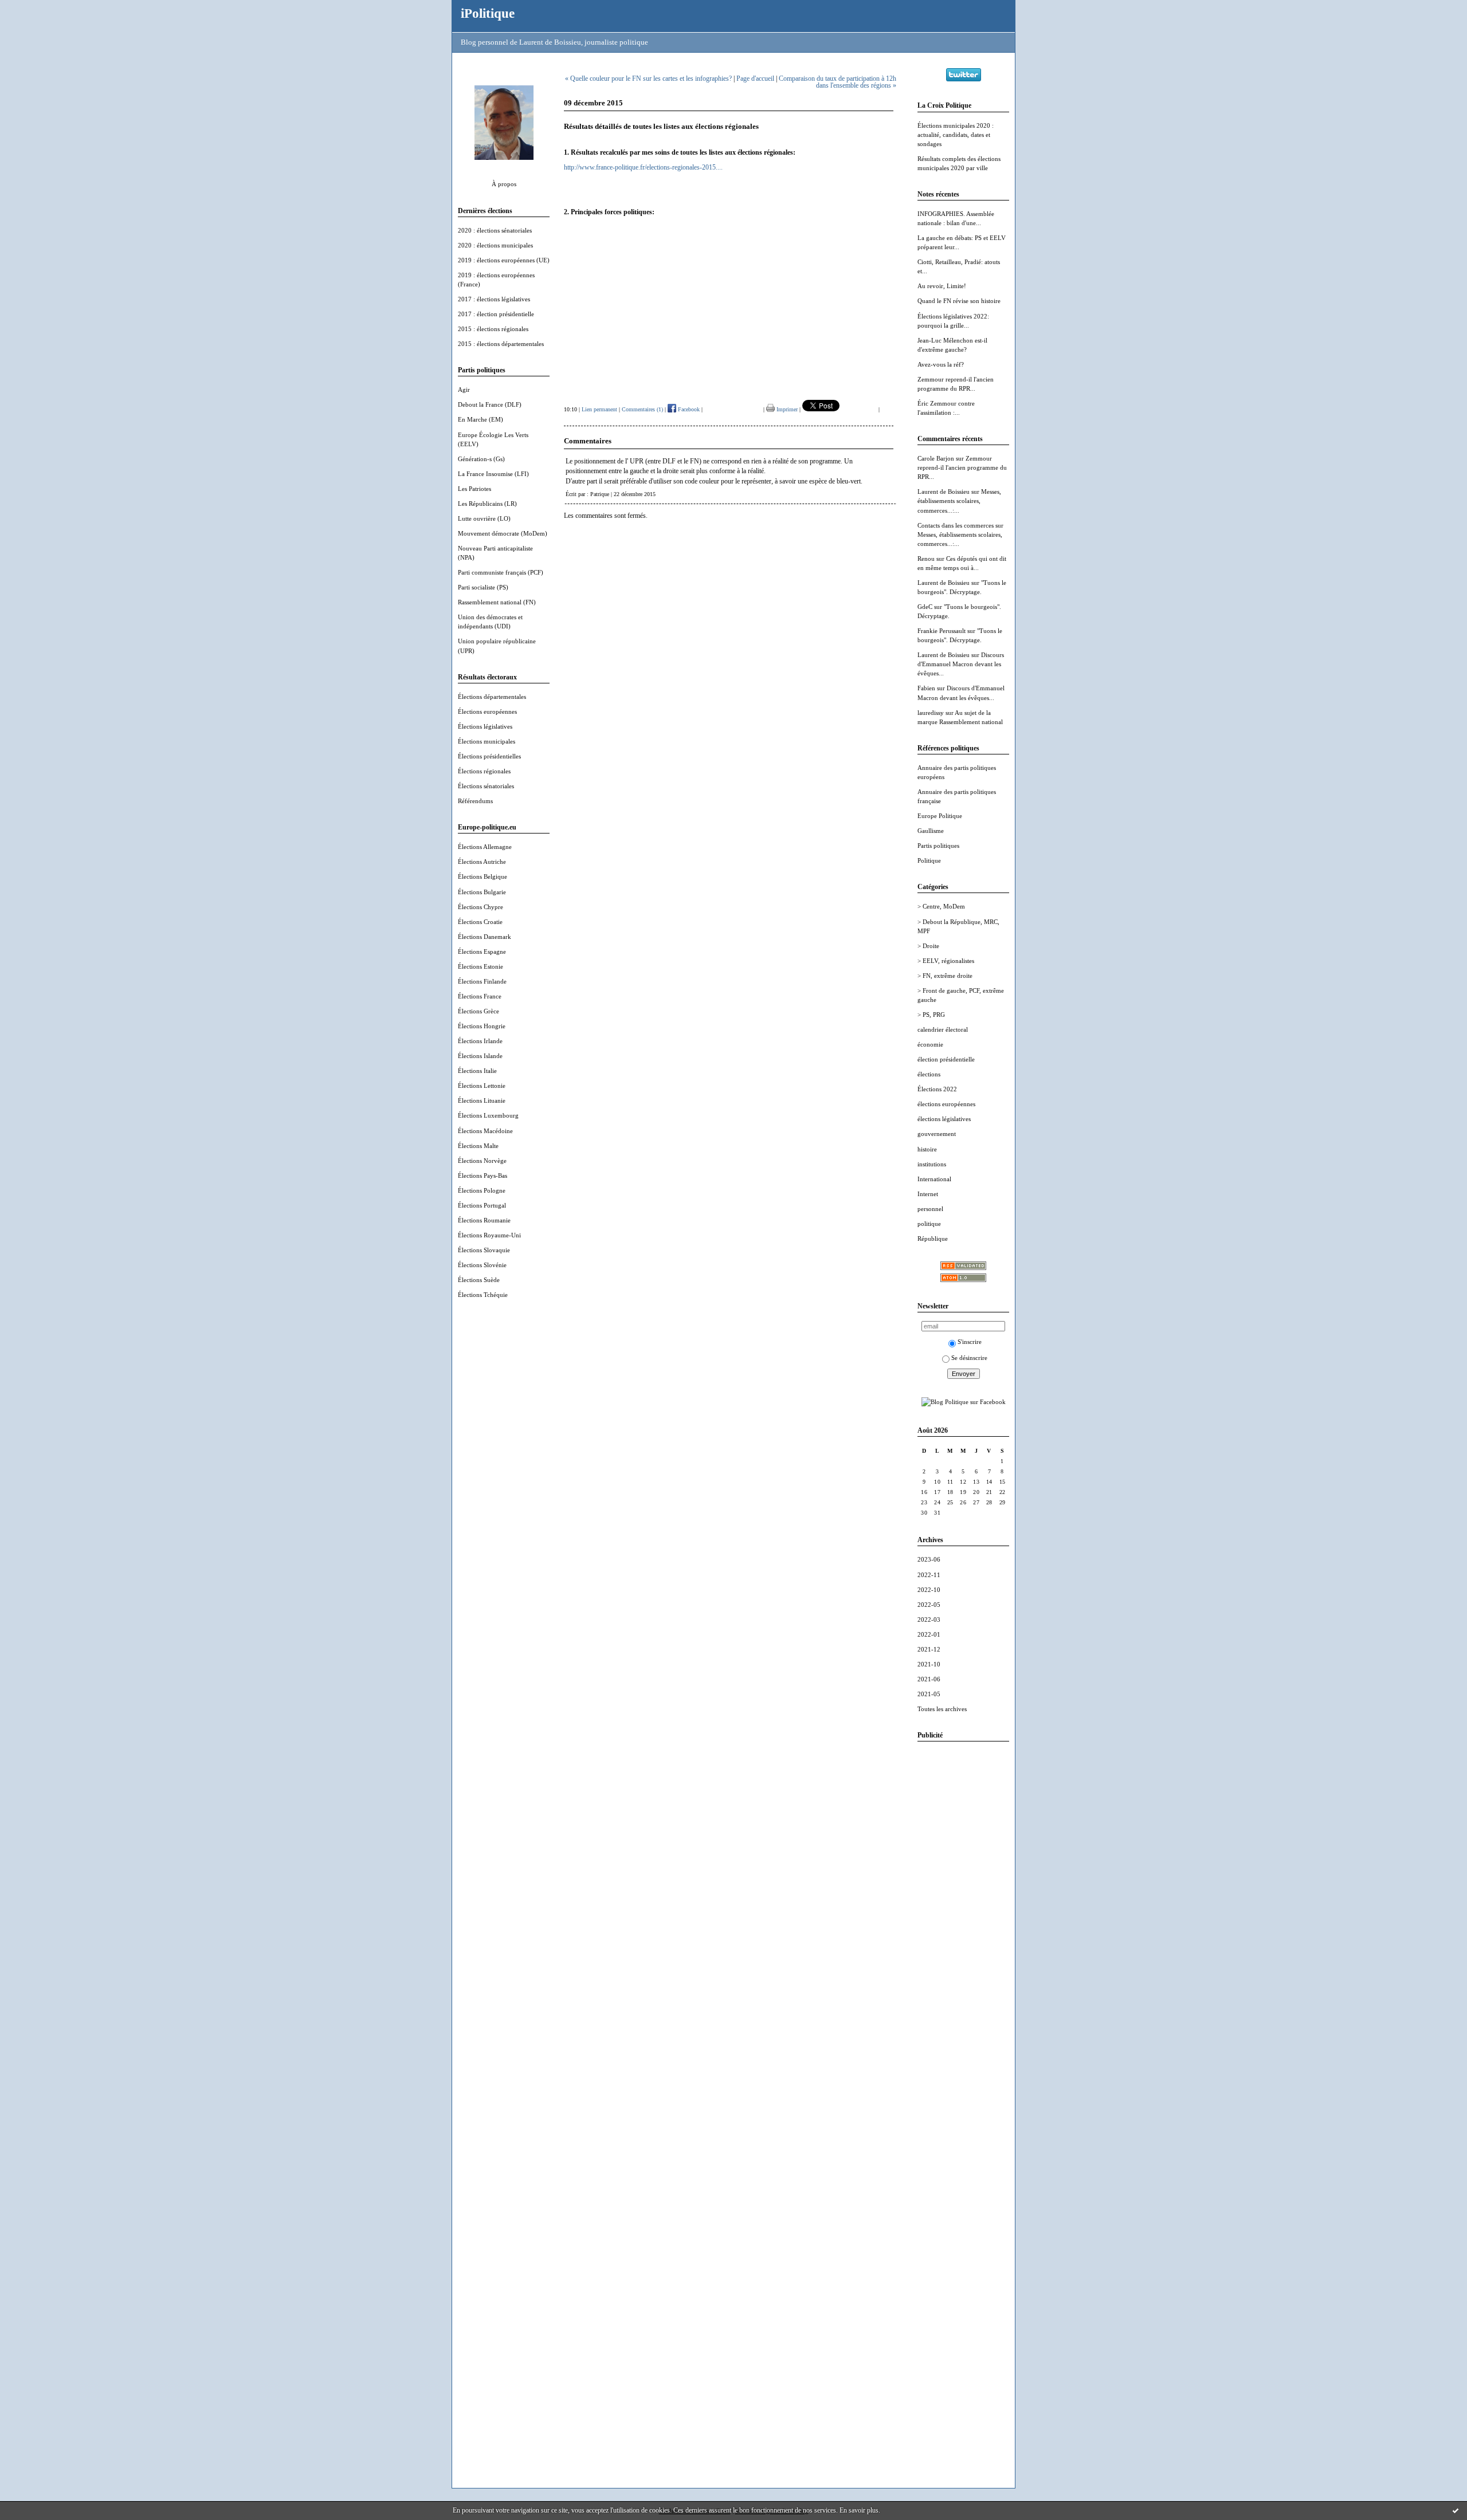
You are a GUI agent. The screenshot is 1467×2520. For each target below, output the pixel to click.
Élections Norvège (482, 1161)
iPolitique (488, 13)
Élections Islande (480, 1056)
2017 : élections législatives (494, 299)
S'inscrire (970, 1342)
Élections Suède (479, 1280)
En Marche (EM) (480, 419)
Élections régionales (484, 771)
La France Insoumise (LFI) (493, 474)
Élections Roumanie (484, 1220)
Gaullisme (931, 831)
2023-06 (929, 1559)
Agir (464, 390)
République (933, 1239)
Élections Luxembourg (488, 1115)
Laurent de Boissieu (944, 492)
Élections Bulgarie (482, 892)
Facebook (688, 409)
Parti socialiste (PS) (483, 587)
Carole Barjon (936, 458)
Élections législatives (485, 726)
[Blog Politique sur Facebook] (964, 1402)
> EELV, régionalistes (946, 961)
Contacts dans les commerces (956, 525)
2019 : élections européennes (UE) (504, 260)
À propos (504, 184)
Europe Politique (940, 816)
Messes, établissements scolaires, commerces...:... (959, 501)
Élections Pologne (482, 1190)
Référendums (475, 801)
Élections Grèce (478, 1011)
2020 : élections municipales (495, 245)
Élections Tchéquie (483, 1295)
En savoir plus (859, 2510)
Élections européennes (487, 711)
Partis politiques (938, 846)
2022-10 (929, 1590)
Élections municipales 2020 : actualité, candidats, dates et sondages (956, 135)
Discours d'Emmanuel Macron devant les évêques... (961, 664)
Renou (926, 559)
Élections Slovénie (482, 1265)
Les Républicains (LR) (487, 504)
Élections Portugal (482, 1205)
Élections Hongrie (482, 1026)
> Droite (928, 946)
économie (930, 1044)
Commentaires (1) (642, 409)
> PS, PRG (931, 1015)
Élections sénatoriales (486, 786)
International (934, 1179)
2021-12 (929, 1649)
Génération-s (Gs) (481, 459)
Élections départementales (492, 697)
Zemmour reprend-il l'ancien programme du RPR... (962, 467)
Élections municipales (487, 741)
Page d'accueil (755, 78)
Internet (928, 1194)
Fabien (926, 688)
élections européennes (946, 1104)
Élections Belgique (483, 876)
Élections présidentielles (489, 756)
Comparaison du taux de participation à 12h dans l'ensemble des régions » (838, 82)
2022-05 (929, 1605)
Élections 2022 (937, 1089)
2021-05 (929, 1694)
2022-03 (929, 1619)
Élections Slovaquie (484, 1250)
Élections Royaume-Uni (489, 1235)
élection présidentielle (946, 1059)
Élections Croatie (480, 922)
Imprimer (786, 409)
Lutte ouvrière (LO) (484, 518)
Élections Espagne (482, 952)
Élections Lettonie (482, 1086)
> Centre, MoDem (941, 906)
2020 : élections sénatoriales (495, 230)
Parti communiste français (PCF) (501, 572)
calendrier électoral (943, 1029)
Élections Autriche (482, 862)
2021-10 (929, 1664)
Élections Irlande (480, 1041)
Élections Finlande (482, 981)
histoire (927, 1149)
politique (929, 1224)
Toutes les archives (942, 1709)
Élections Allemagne (485, 847)
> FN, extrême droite (945, 976)
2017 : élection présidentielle (496, 314)
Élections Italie (477, 1071)
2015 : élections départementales (501, 344)
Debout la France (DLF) (490, 404)
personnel (930, 1209)
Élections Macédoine (485, 1131)
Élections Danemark (485, 937)
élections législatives (944, 1119)
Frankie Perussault (942, 631)
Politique (929, 860)
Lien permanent (599, 409)
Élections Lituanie (482, 1100)
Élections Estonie (480, 966)
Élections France (480, 996)
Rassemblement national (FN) (497, 602)
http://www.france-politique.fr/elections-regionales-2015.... (643, 167)
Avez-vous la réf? (941, 364)
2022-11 (929, 1575)
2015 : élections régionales (493, 329)
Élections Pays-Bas (483, 1176)
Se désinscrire (969, 1358)
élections (929, 1074)
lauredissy (931, 713)
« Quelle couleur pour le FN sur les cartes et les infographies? (648, 78)
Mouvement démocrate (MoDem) (503, 533)
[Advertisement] (963, 1922)
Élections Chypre (480, 907)
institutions (932, 1164)
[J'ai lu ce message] (1456, 2510)
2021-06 (929, 1679)
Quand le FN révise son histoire (959, 301)
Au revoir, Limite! (942, 286)
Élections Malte (478, 1146)
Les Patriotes (474, 489)
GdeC (925, 607)
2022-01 (929, 1634)
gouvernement (937, 1134)
